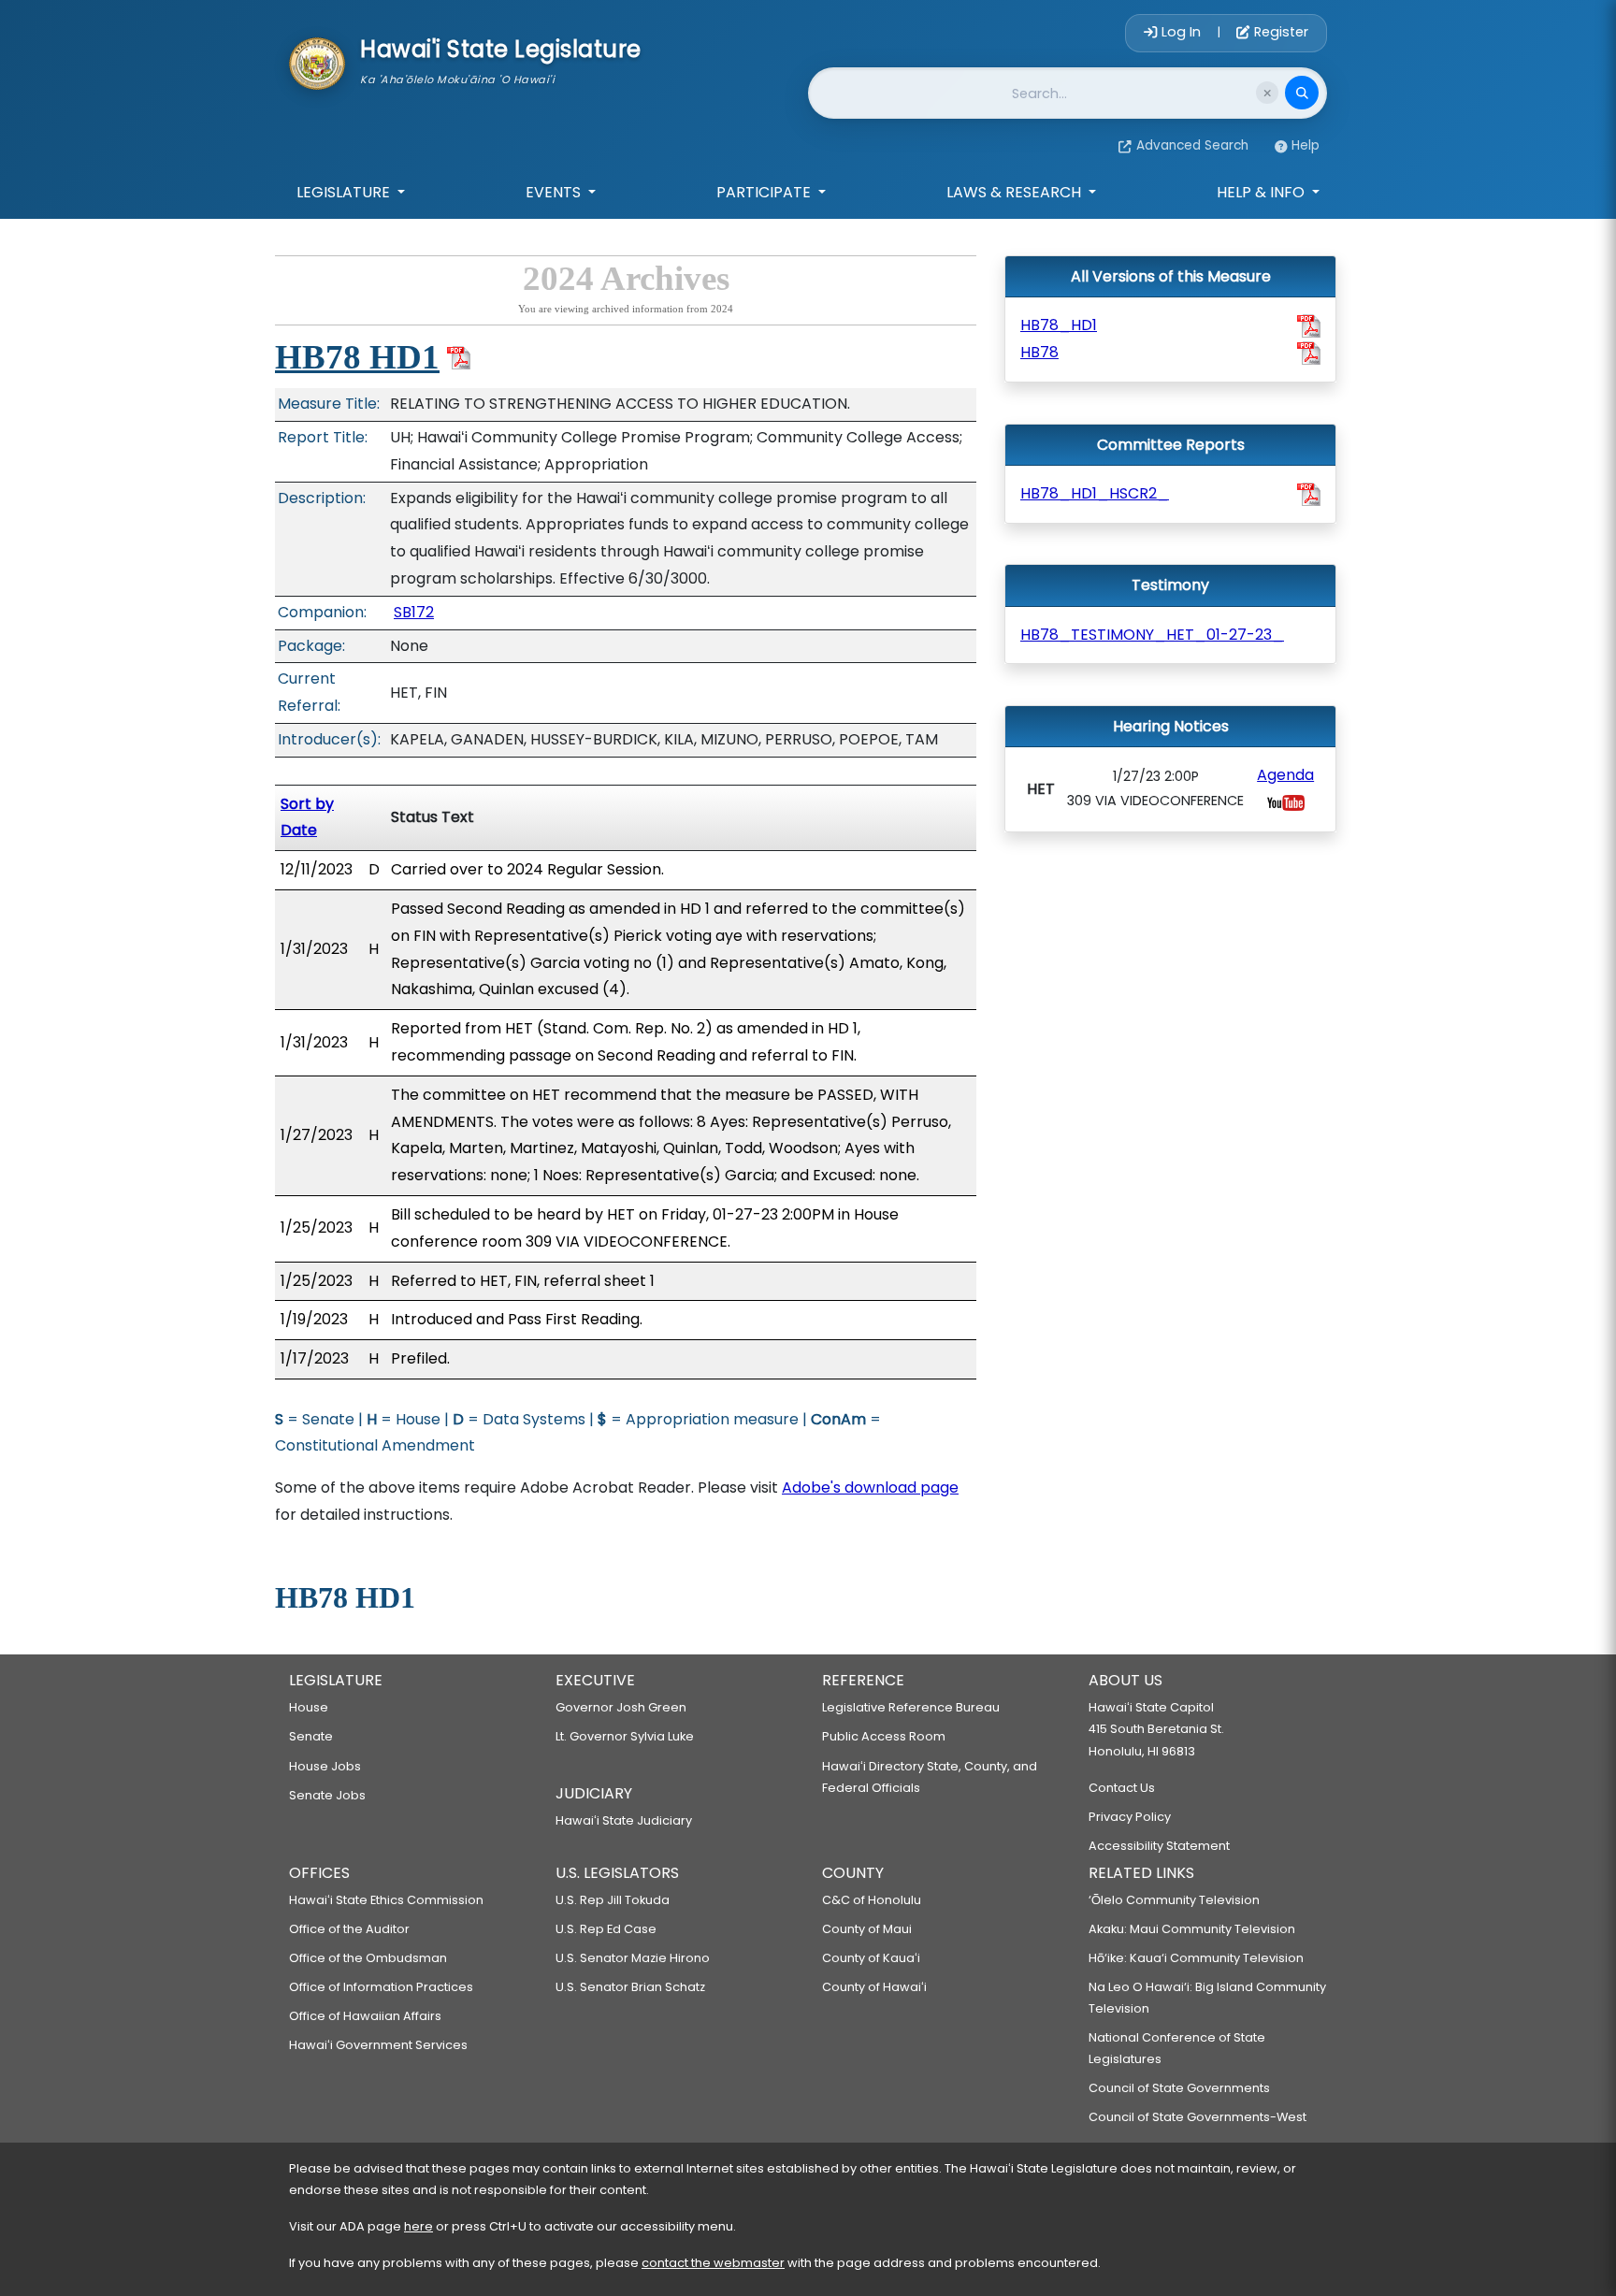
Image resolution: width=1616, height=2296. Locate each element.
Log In (1181, 32)
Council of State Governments (1179, 2088)
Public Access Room (884, 1736)
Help (1306, 145)
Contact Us (1122, 1788)
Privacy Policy (1130, 1817)
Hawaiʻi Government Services (378, 2045)
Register (1279, 32)
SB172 (414, 612)
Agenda (1285, 775)
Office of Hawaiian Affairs (365, 2016)
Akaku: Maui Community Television (1192, 1929)
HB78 (1039, 352)
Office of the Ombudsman (368, 1958)
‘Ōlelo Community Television (1174, 1900)
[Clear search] (1267, 93)
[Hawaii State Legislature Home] (317, 62)
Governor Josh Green (621, 1707)
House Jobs (325, 1766)
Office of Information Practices (381, 1987)
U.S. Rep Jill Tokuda (613, 1900)
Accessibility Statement (1159, 1846)
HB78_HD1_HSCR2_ (1095, 493)
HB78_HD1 (1059, 325)
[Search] (1302, 93)
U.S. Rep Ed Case (606, 1929)
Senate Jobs (327, 1795)
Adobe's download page (870, 1487)
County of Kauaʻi (871, 1958)
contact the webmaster (713, 2263)
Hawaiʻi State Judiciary (624, 1820)
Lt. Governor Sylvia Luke (625, 1736)
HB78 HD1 (357, 357)
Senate (311, 1736)
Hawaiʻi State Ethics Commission (386, 1900)
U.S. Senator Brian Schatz (630, 1987)
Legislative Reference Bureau (911, 1707)
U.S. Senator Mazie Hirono (633, 1958)
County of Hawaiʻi (874, 1987)
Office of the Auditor (349, 1929)
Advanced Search (1192, 145)
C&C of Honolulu (872, 1900)
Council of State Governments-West (1198, 2117)
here (418, 2226)
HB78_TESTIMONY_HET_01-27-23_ (1152, 635)
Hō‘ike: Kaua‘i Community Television (1196, 1958)
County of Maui (867, 1929)
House (309, 1707)
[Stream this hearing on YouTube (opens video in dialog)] (1286, 802)
